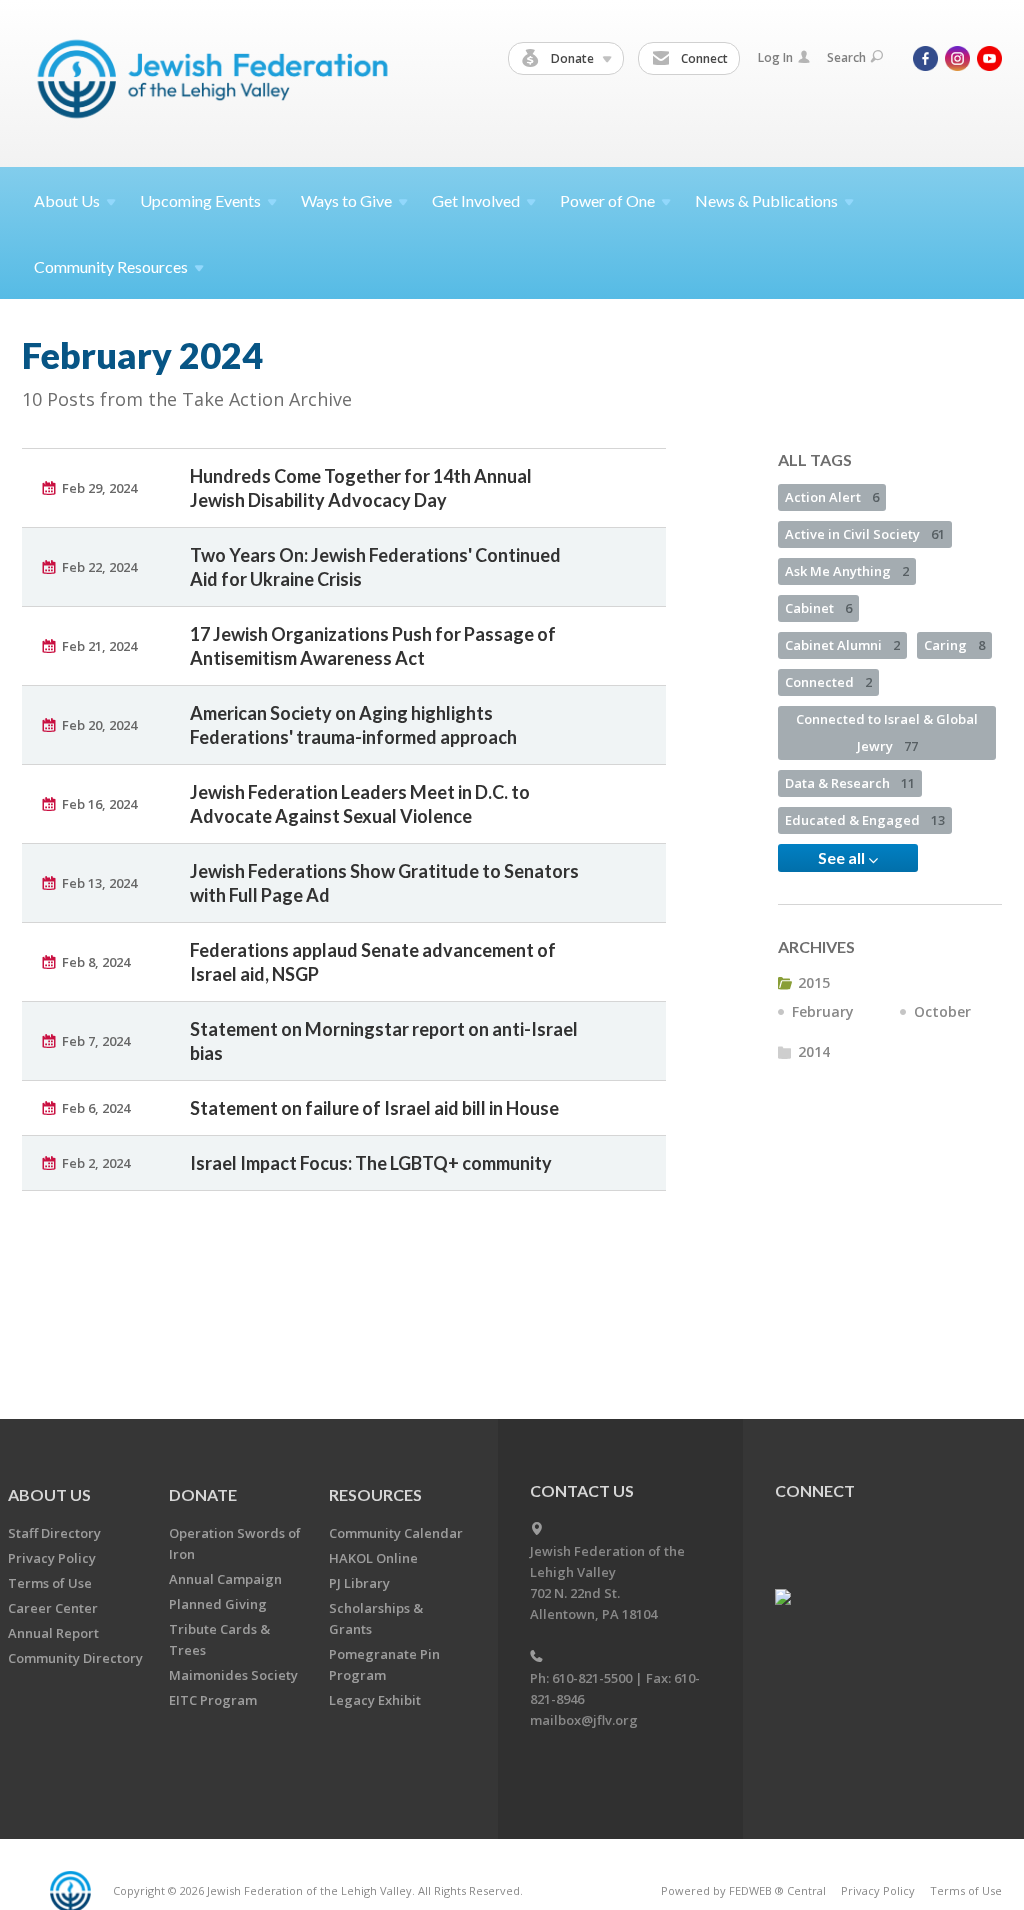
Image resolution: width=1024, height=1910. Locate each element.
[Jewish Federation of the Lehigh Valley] (217, 82)
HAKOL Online (373, 1558)
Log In (775, 57)
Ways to (346, 200)
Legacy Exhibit (375, 1700)
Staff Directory (54, 1533)
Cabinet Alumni (842, 645)
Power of (607, 200)
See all (843, 857)
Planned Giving (218, 1604)
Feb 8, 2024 (96, 962)
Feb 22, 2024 (99, 567)
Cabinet (818, 608)
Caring (954, 645)
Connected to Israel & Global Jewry (887, 732)
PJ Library (359, 1583)
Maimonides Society (233, 1675)
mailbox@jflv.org (584, 1720)
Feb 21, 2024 (99, 646)
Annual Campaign (225, 1579)
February (823, 1011)
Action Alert (832, 497)
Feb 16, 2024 (99, 804)
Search (846, 57)
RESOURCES (375, 1494)
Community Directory (75, 1658)
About (67, 200)
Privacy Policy (52, 1558)
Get (476, 200)
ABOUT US (49, 1494)
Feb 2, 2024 (96, 1163)
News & (766, 200)
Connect (703, 58)
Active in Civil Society (865, 534)
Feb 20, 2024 (99, 725)
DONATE (203, 1494)
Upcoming (200, 200)
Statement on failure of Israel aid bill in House (374, 1108)
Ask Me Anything (847, 571)
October (942, 1011)
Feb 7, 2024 (96, 1041)
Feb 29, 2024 (99, 488)
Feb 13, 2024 (99, 883)
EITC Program (213, 1700)
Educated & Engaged (865, 820)
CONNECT (815, 1490)
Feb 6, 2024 (96, 1108)
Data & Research (850, 783)
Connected (828, 682)
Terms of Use (50, 1583)
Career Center (53, 1608)
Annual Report (53, 1633)
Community (111, 266)
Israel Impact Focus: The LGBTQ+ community (371, 1163)
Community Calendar (396, 1533)
